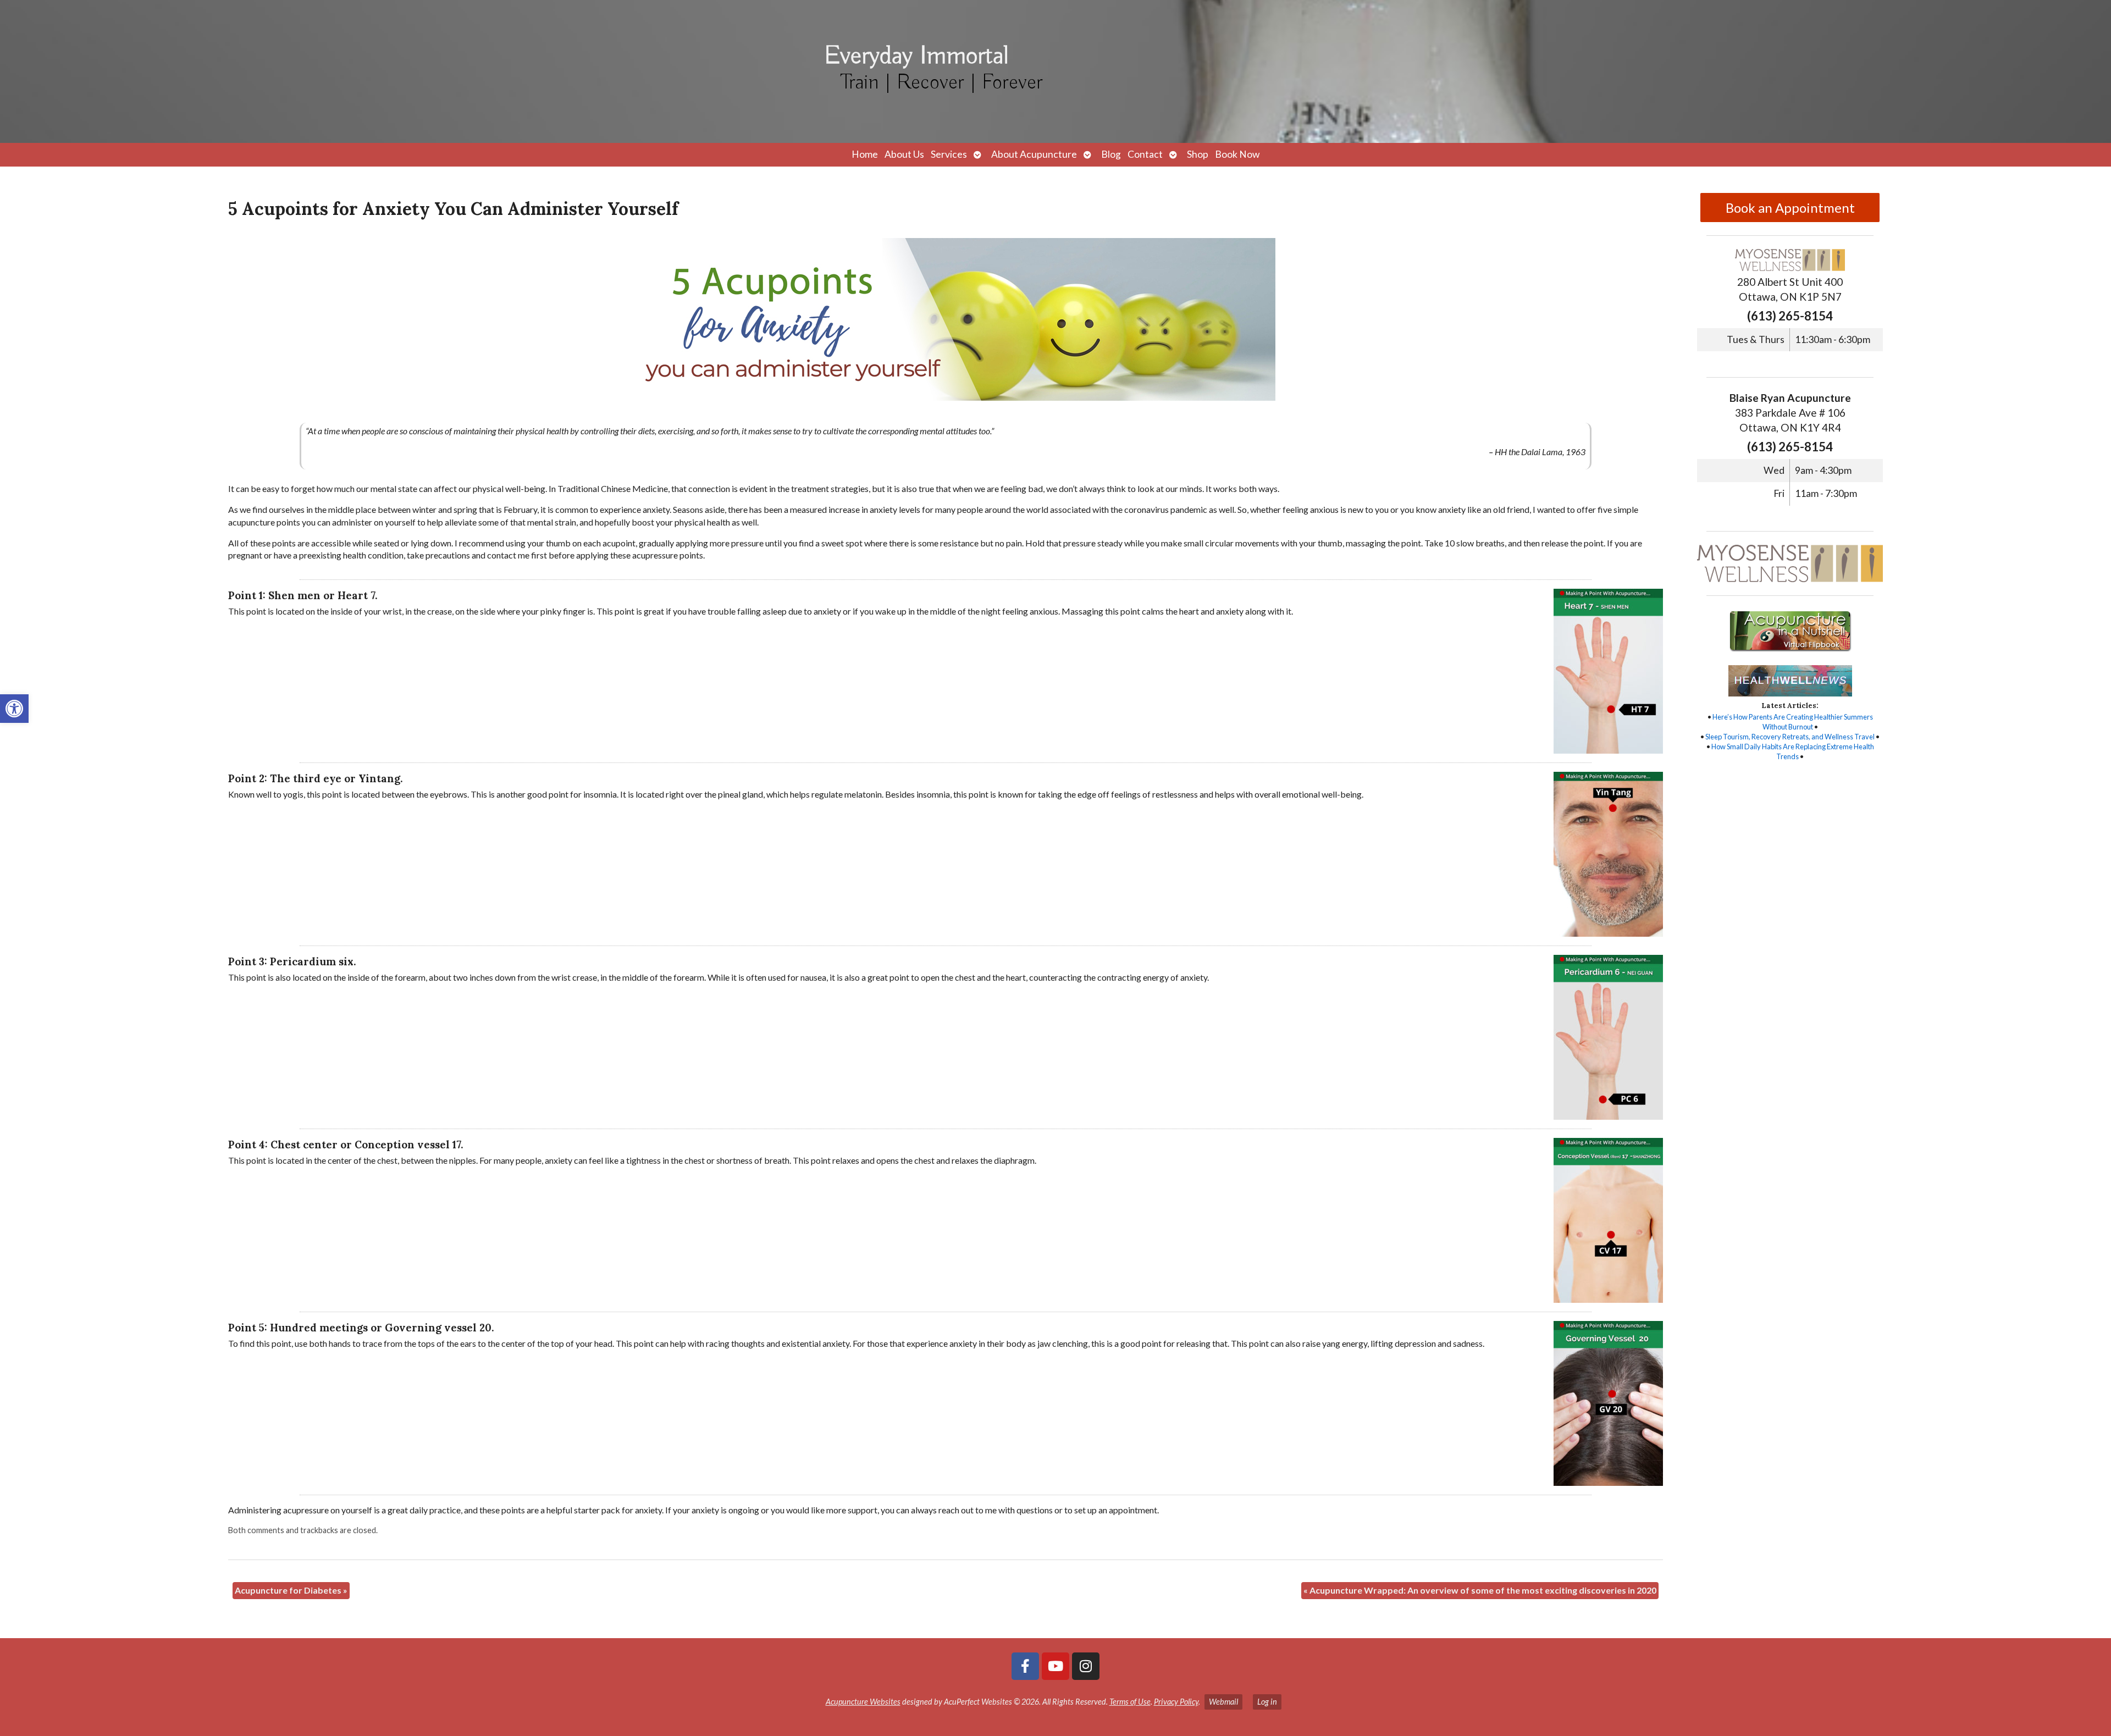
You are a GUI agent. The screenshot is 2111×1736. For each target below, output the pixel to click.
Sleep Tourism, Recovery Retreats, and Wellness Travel (1790, 737)
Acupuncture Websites (863, 1702)
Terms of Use (1130, 1702)
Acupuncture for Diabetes (291, 1590)
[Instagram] (1086, 1666)
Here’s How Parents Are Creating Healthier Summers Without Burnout (1793, 722)
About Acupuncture (1034, 154)
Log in (1267, 1702)
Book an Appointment (1790, 208)
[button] (14, 709)
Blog (1111, 154)
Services (949, 154)
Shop (1198, 154)
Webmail (1223, 1702)
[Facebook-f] (1025, 1666)
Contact (1145, 154)
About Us (904, 154)
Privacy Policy (1176, 1702)
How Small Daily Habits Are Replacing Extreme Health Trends (1793, 751)
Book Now (1237, 154)
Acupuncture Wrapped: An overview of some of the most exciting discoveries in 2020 (1480, 1590)
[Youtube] (1055, 1666)
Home (865, 154)
